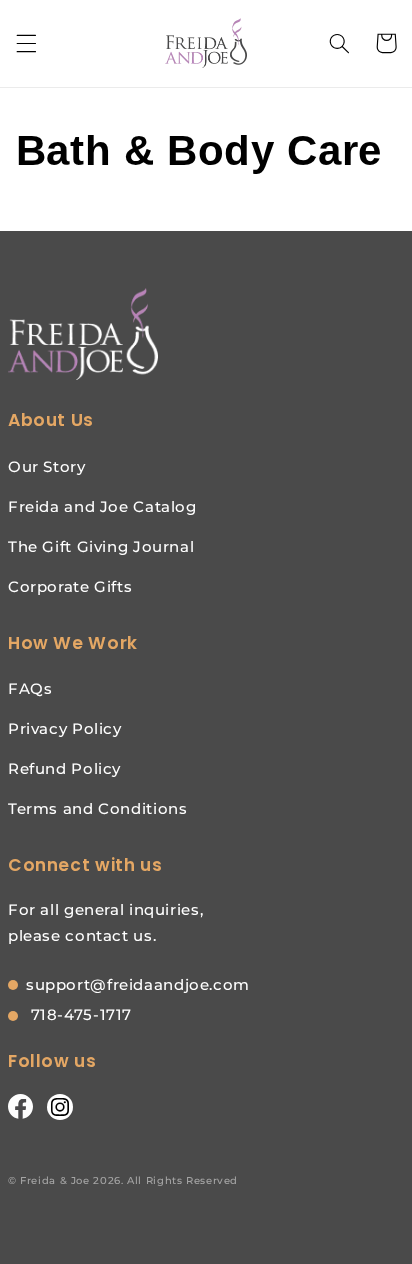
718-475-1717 (79, 1014)
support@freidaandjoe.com (138, 984)
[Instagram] (60, 1106)
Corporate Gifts (70, 586)
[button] (26, 43)
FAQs (30, 688)
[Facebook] (20, 1106)
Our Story (47, 466)
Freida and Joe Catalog (102, 506)
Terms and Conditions (98, 808)
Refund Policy (64, 768)
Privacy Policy (65, 728)
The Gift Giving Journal (101, 546)
